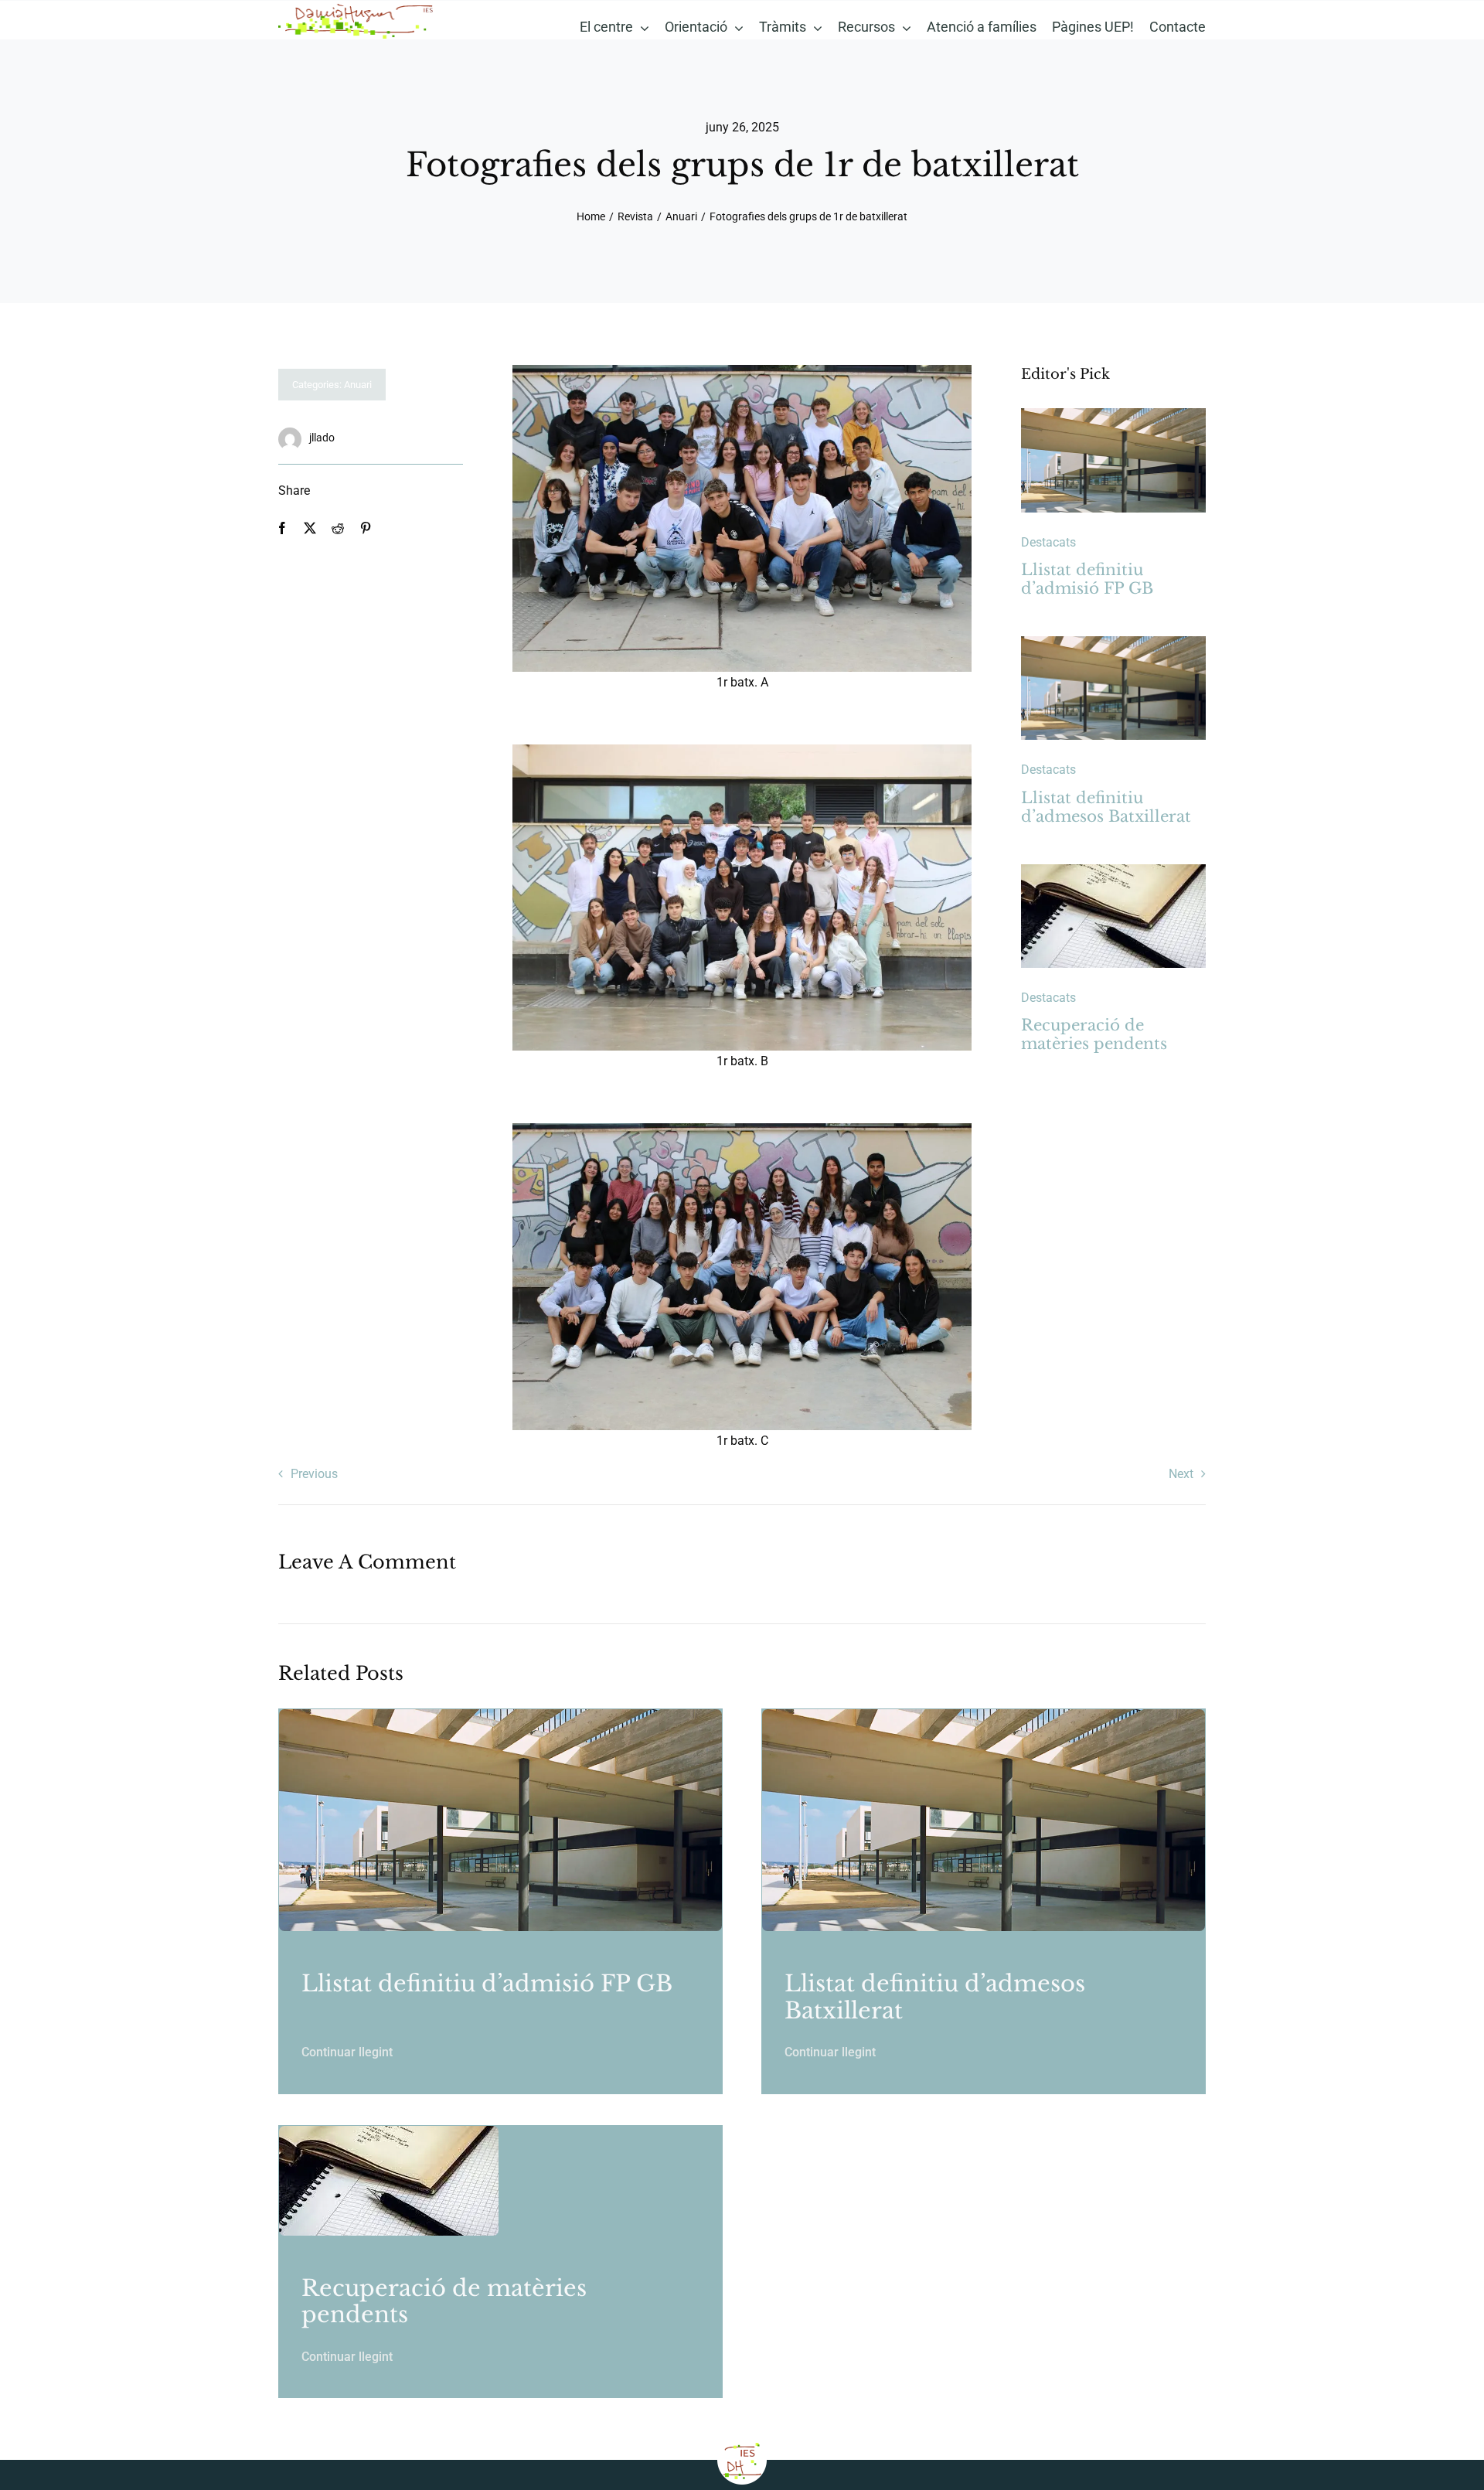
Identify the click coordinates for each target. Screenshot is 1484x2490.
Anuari (358, 385)
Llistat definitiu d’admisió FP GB (1087, 579)
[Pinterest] (366, 528)
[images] (1113, 870)
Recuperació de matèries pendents (1094, 1034)
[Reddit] (338, 528)
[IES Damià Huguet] (356, 7)
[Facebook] (282, 528)
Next (1181, 1474)
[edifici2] (1113, 414)
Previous (314, 1474)
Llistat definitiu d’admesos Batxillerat (1106, 807)
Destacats (1048, 542)
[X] (310, 528)
